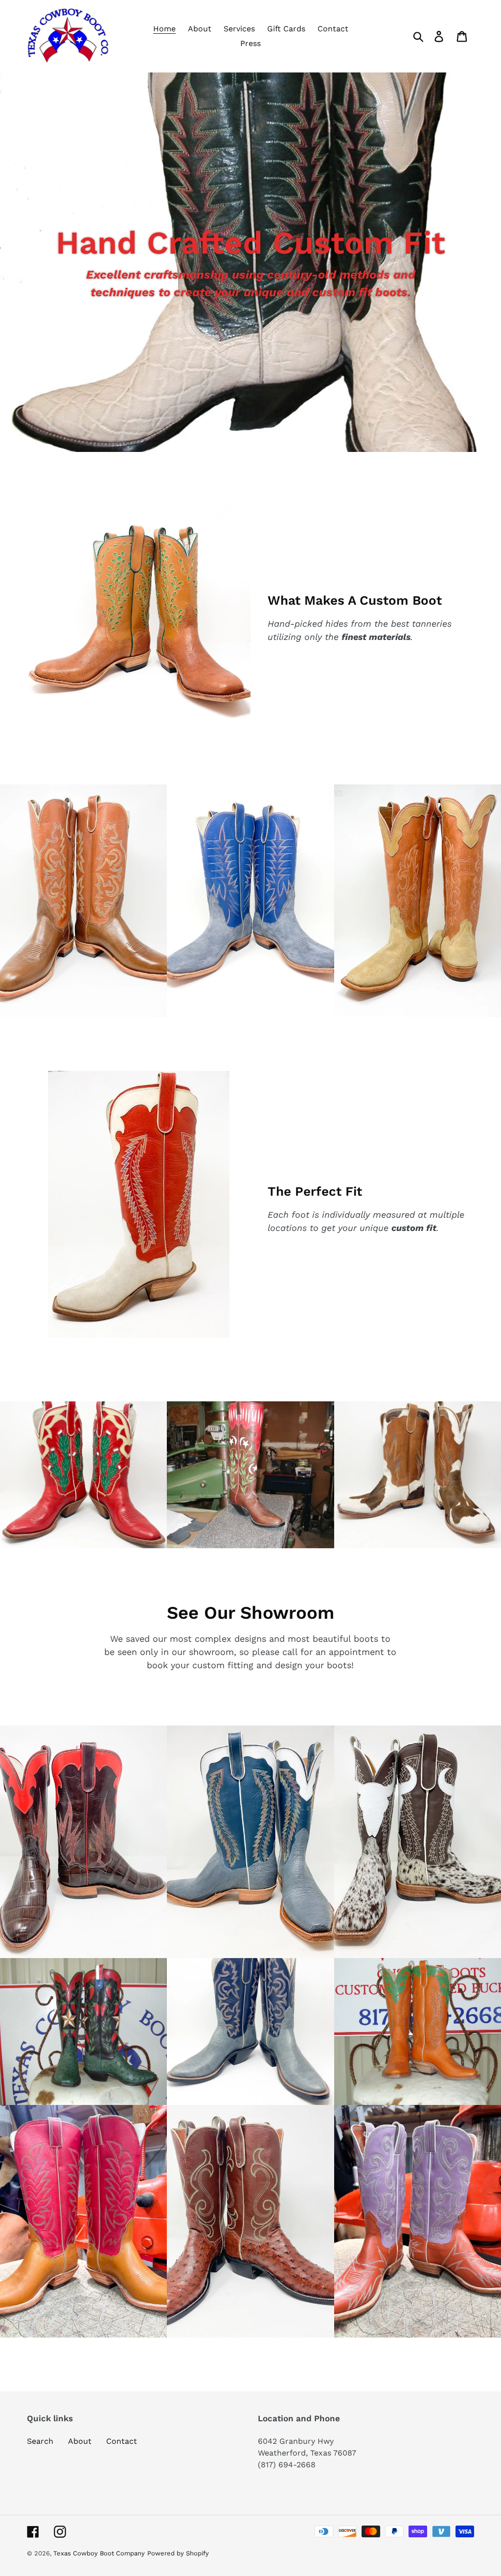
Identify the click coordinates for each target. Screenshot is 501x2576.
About (80, 2441)
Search (40, 2441)
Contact (122, 2441)
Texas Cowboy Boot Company (99, 2553)
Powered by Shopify (178, 2553)
